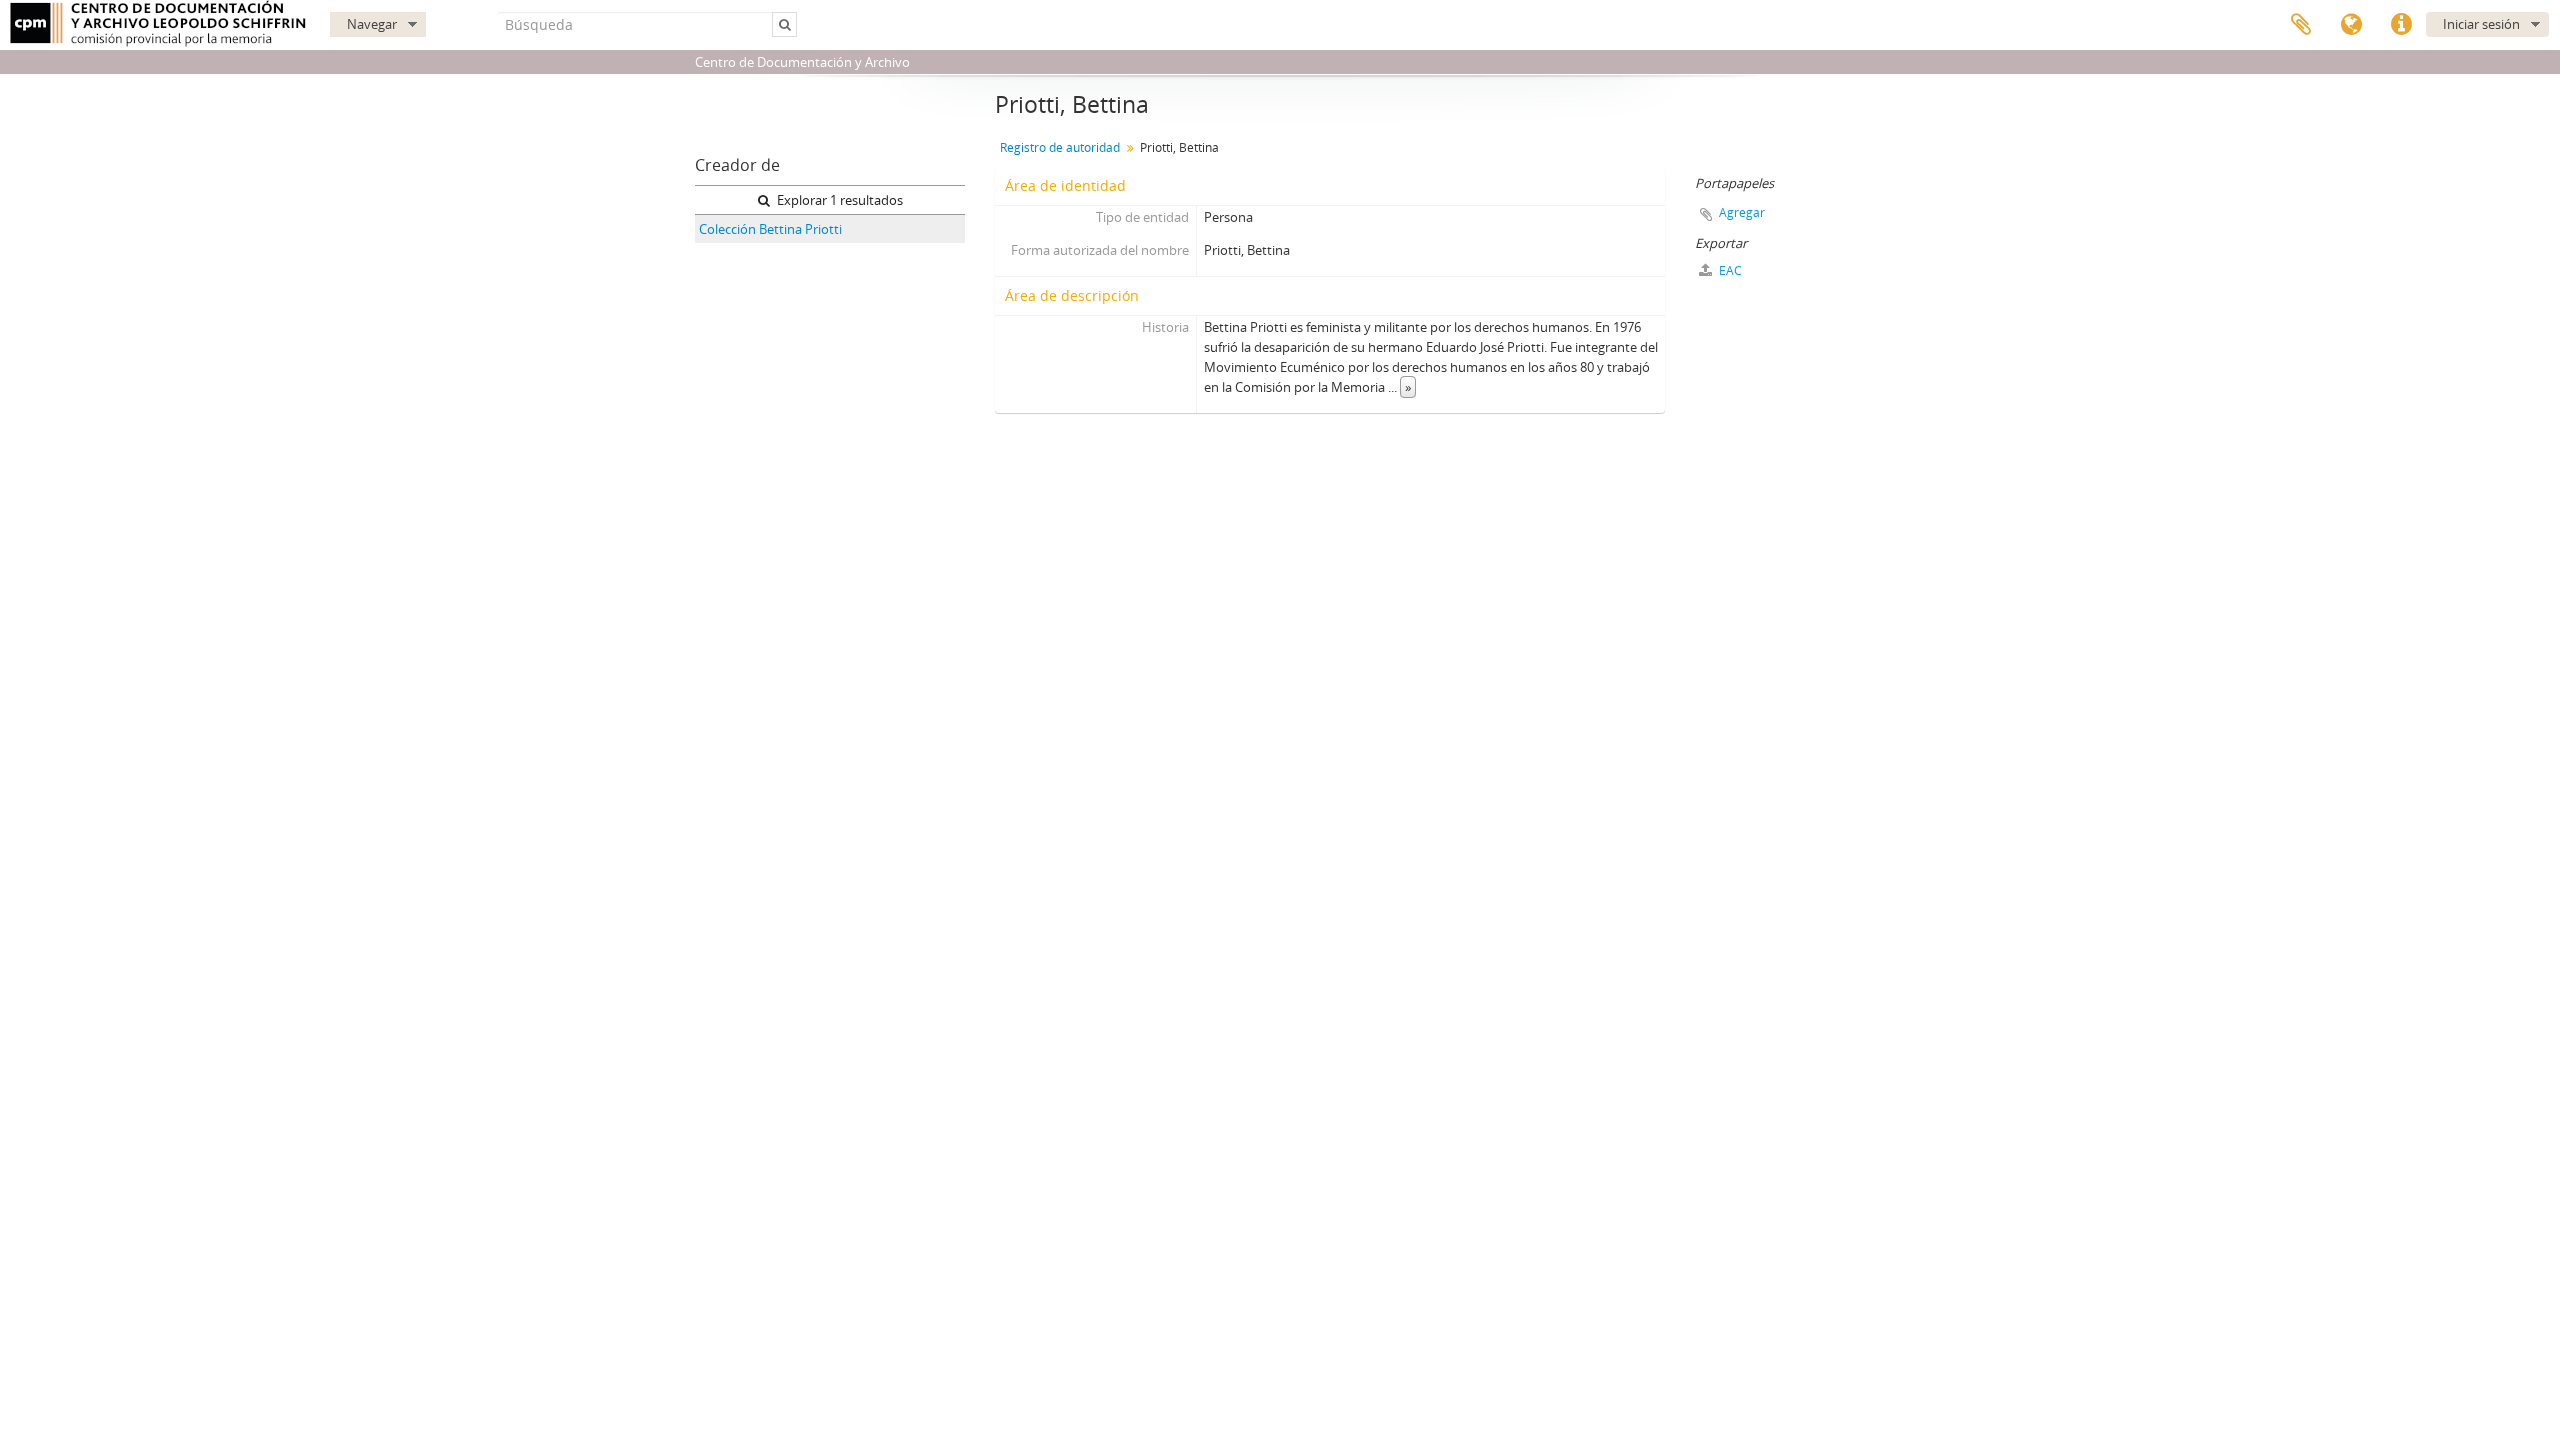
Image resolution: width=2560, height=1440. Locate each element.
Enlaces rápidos (2401, 25)
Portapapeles (2301, 25)
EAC (1729, 270)
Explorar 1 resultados (838, 200)
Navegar (372, 24)
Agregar (1742, 212)
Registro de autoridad (1060, 147)
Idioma (2351, 25)
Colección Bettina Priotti (770, 229)
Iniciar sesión (2481, 24)
